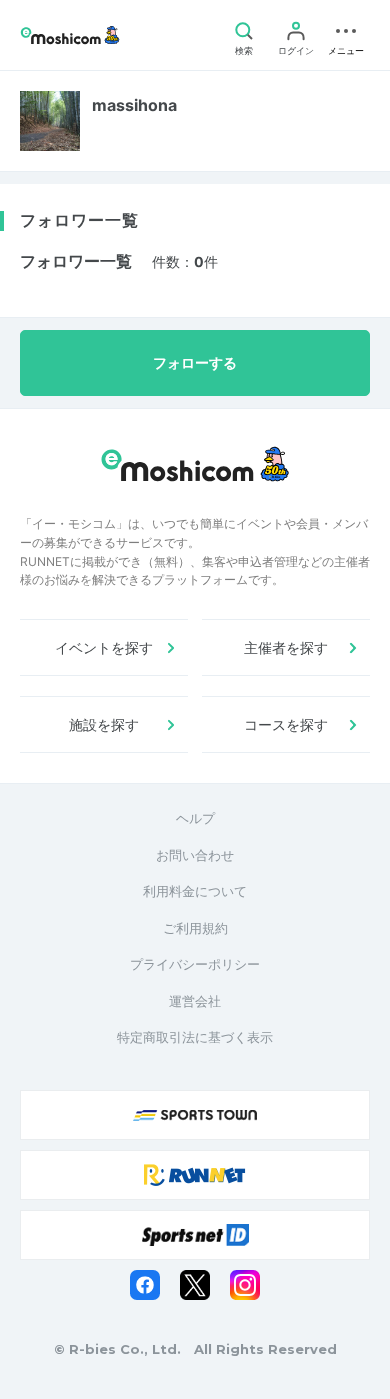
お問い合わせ (195, 855)
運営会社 (195, 1001)
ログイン (296, 50)
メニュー (346, 50)
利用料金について (195, 891)
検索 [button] (244, 50)
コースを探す (286, 724)
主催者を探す (286, 647)
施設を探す (104, 724)
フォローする (195, 362)
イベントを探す (104, 647)
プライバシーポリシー (195, 964)
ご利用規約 (195, 928)
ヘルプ (195, 818)
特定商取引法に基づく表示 (195, 1037)
